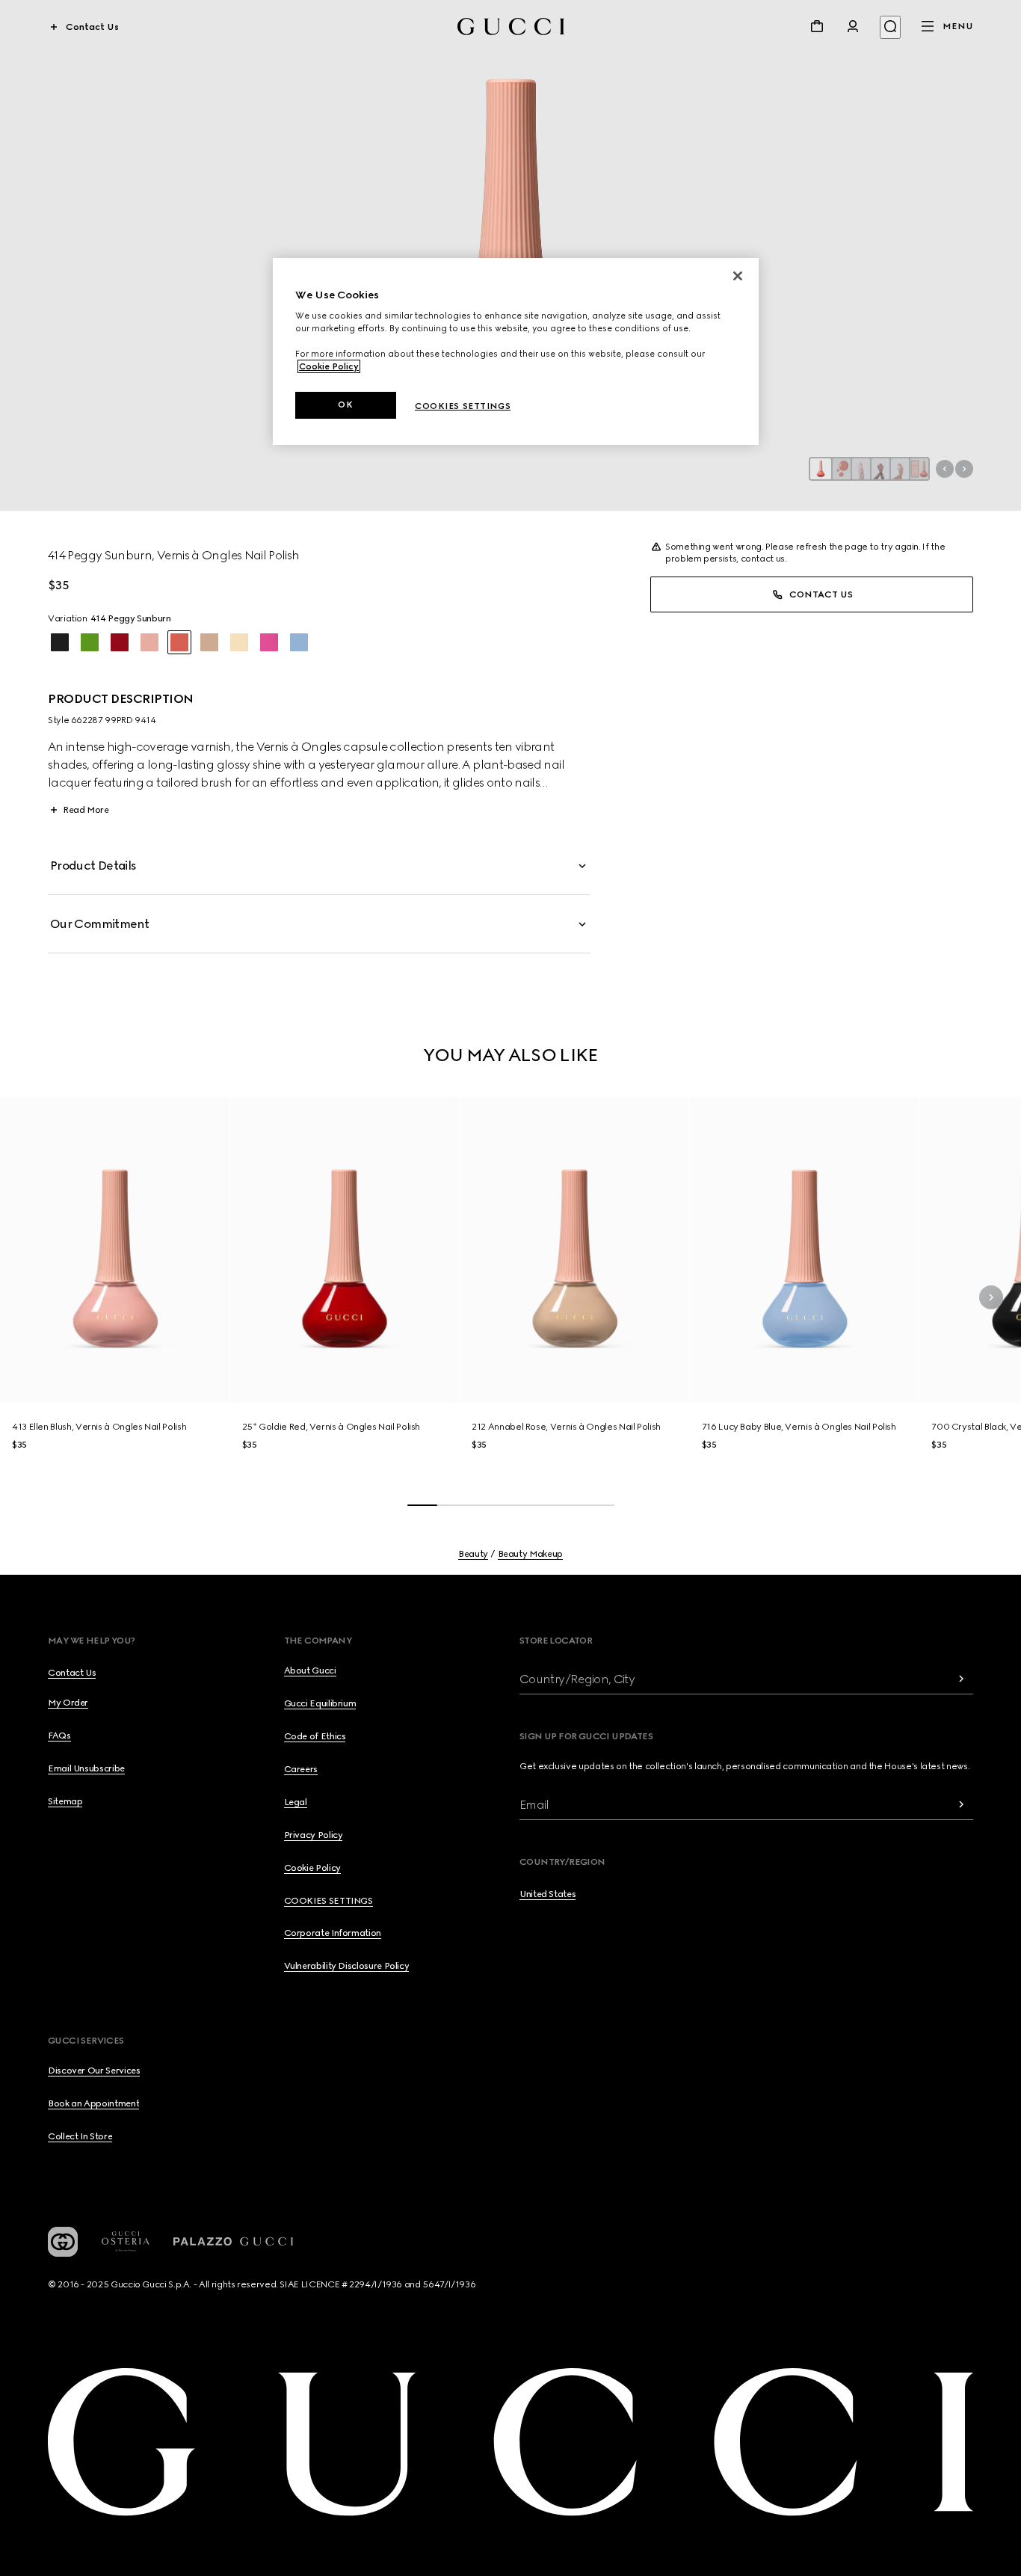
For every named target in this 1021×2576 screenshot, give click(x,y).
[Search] (890, 27)
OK (345, 405)
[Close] (738, 276)
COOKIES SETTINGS (328, 1901)
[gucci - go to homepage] (511, 27)
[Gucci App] (63, 2242)
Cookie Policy (329, 366)
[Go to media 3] (861, 469)
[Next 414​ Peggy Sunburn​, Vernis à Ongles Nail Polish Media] (964, 469)
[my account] (853, 26)
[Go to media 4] (880, 469)
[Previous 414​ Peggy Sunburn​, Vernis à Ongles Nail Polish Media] (945, 469)
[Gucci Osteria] (126, 2241)
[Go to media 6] (919, 469)
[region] (516, 352)
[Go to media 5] (900, 469)
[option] (60, 642)
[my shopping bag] (817, 26)
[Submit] (961, 1679)
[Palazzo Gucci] (233, 2242)
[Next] (991, 1297)
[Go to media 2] (842, 469)
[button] (510, 255)
